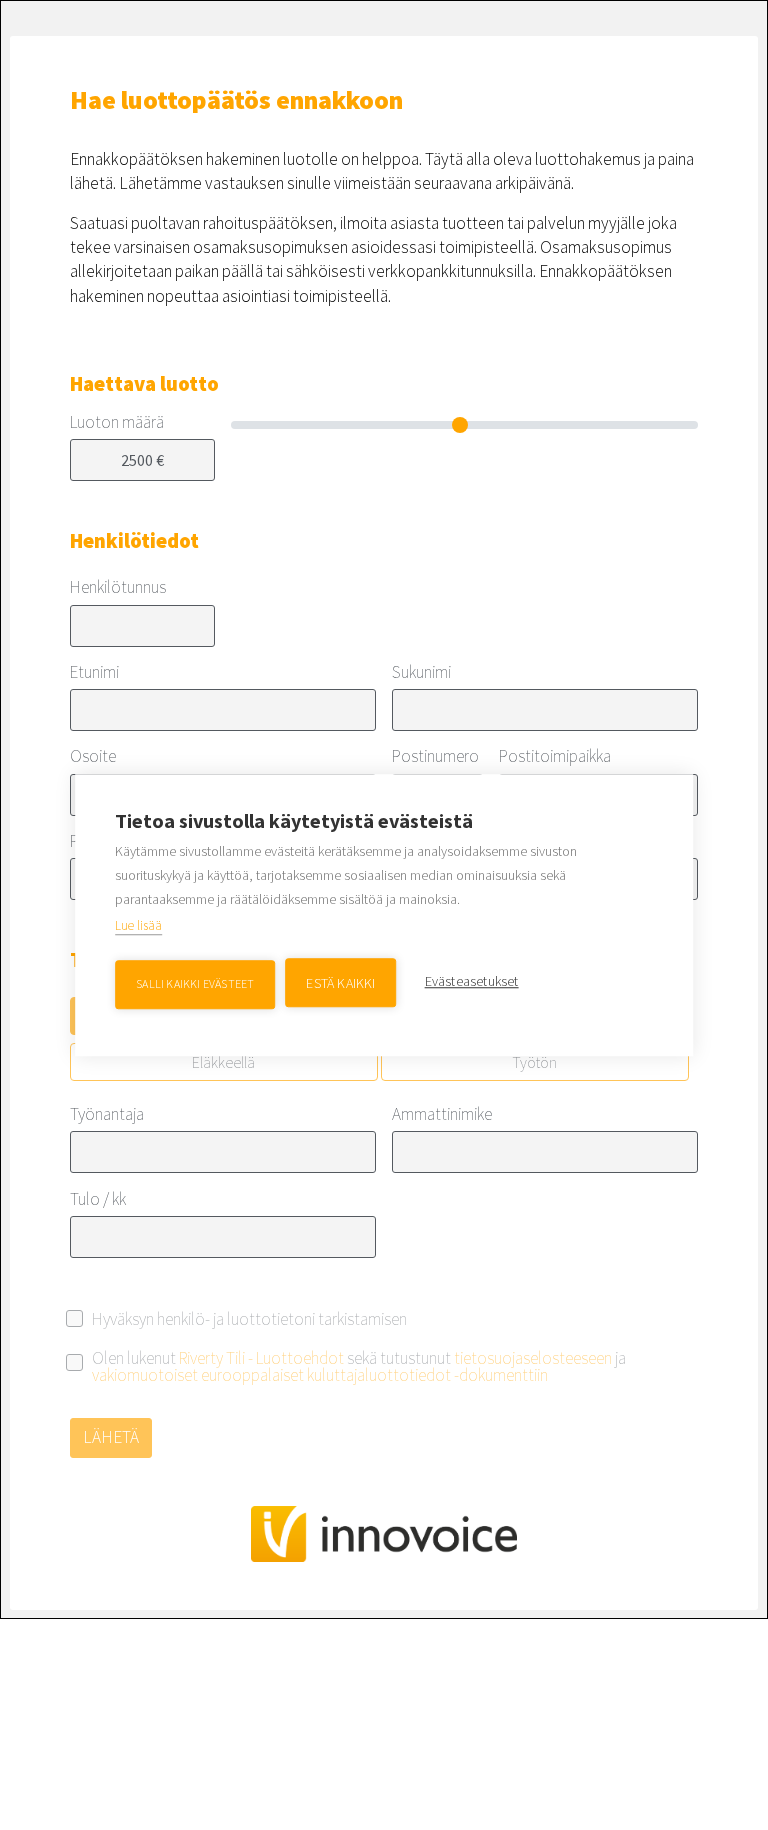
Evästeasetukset (472, 981)
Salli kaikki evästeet (195, 983)
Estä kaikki (340, 983)
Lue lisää (138, 925)
